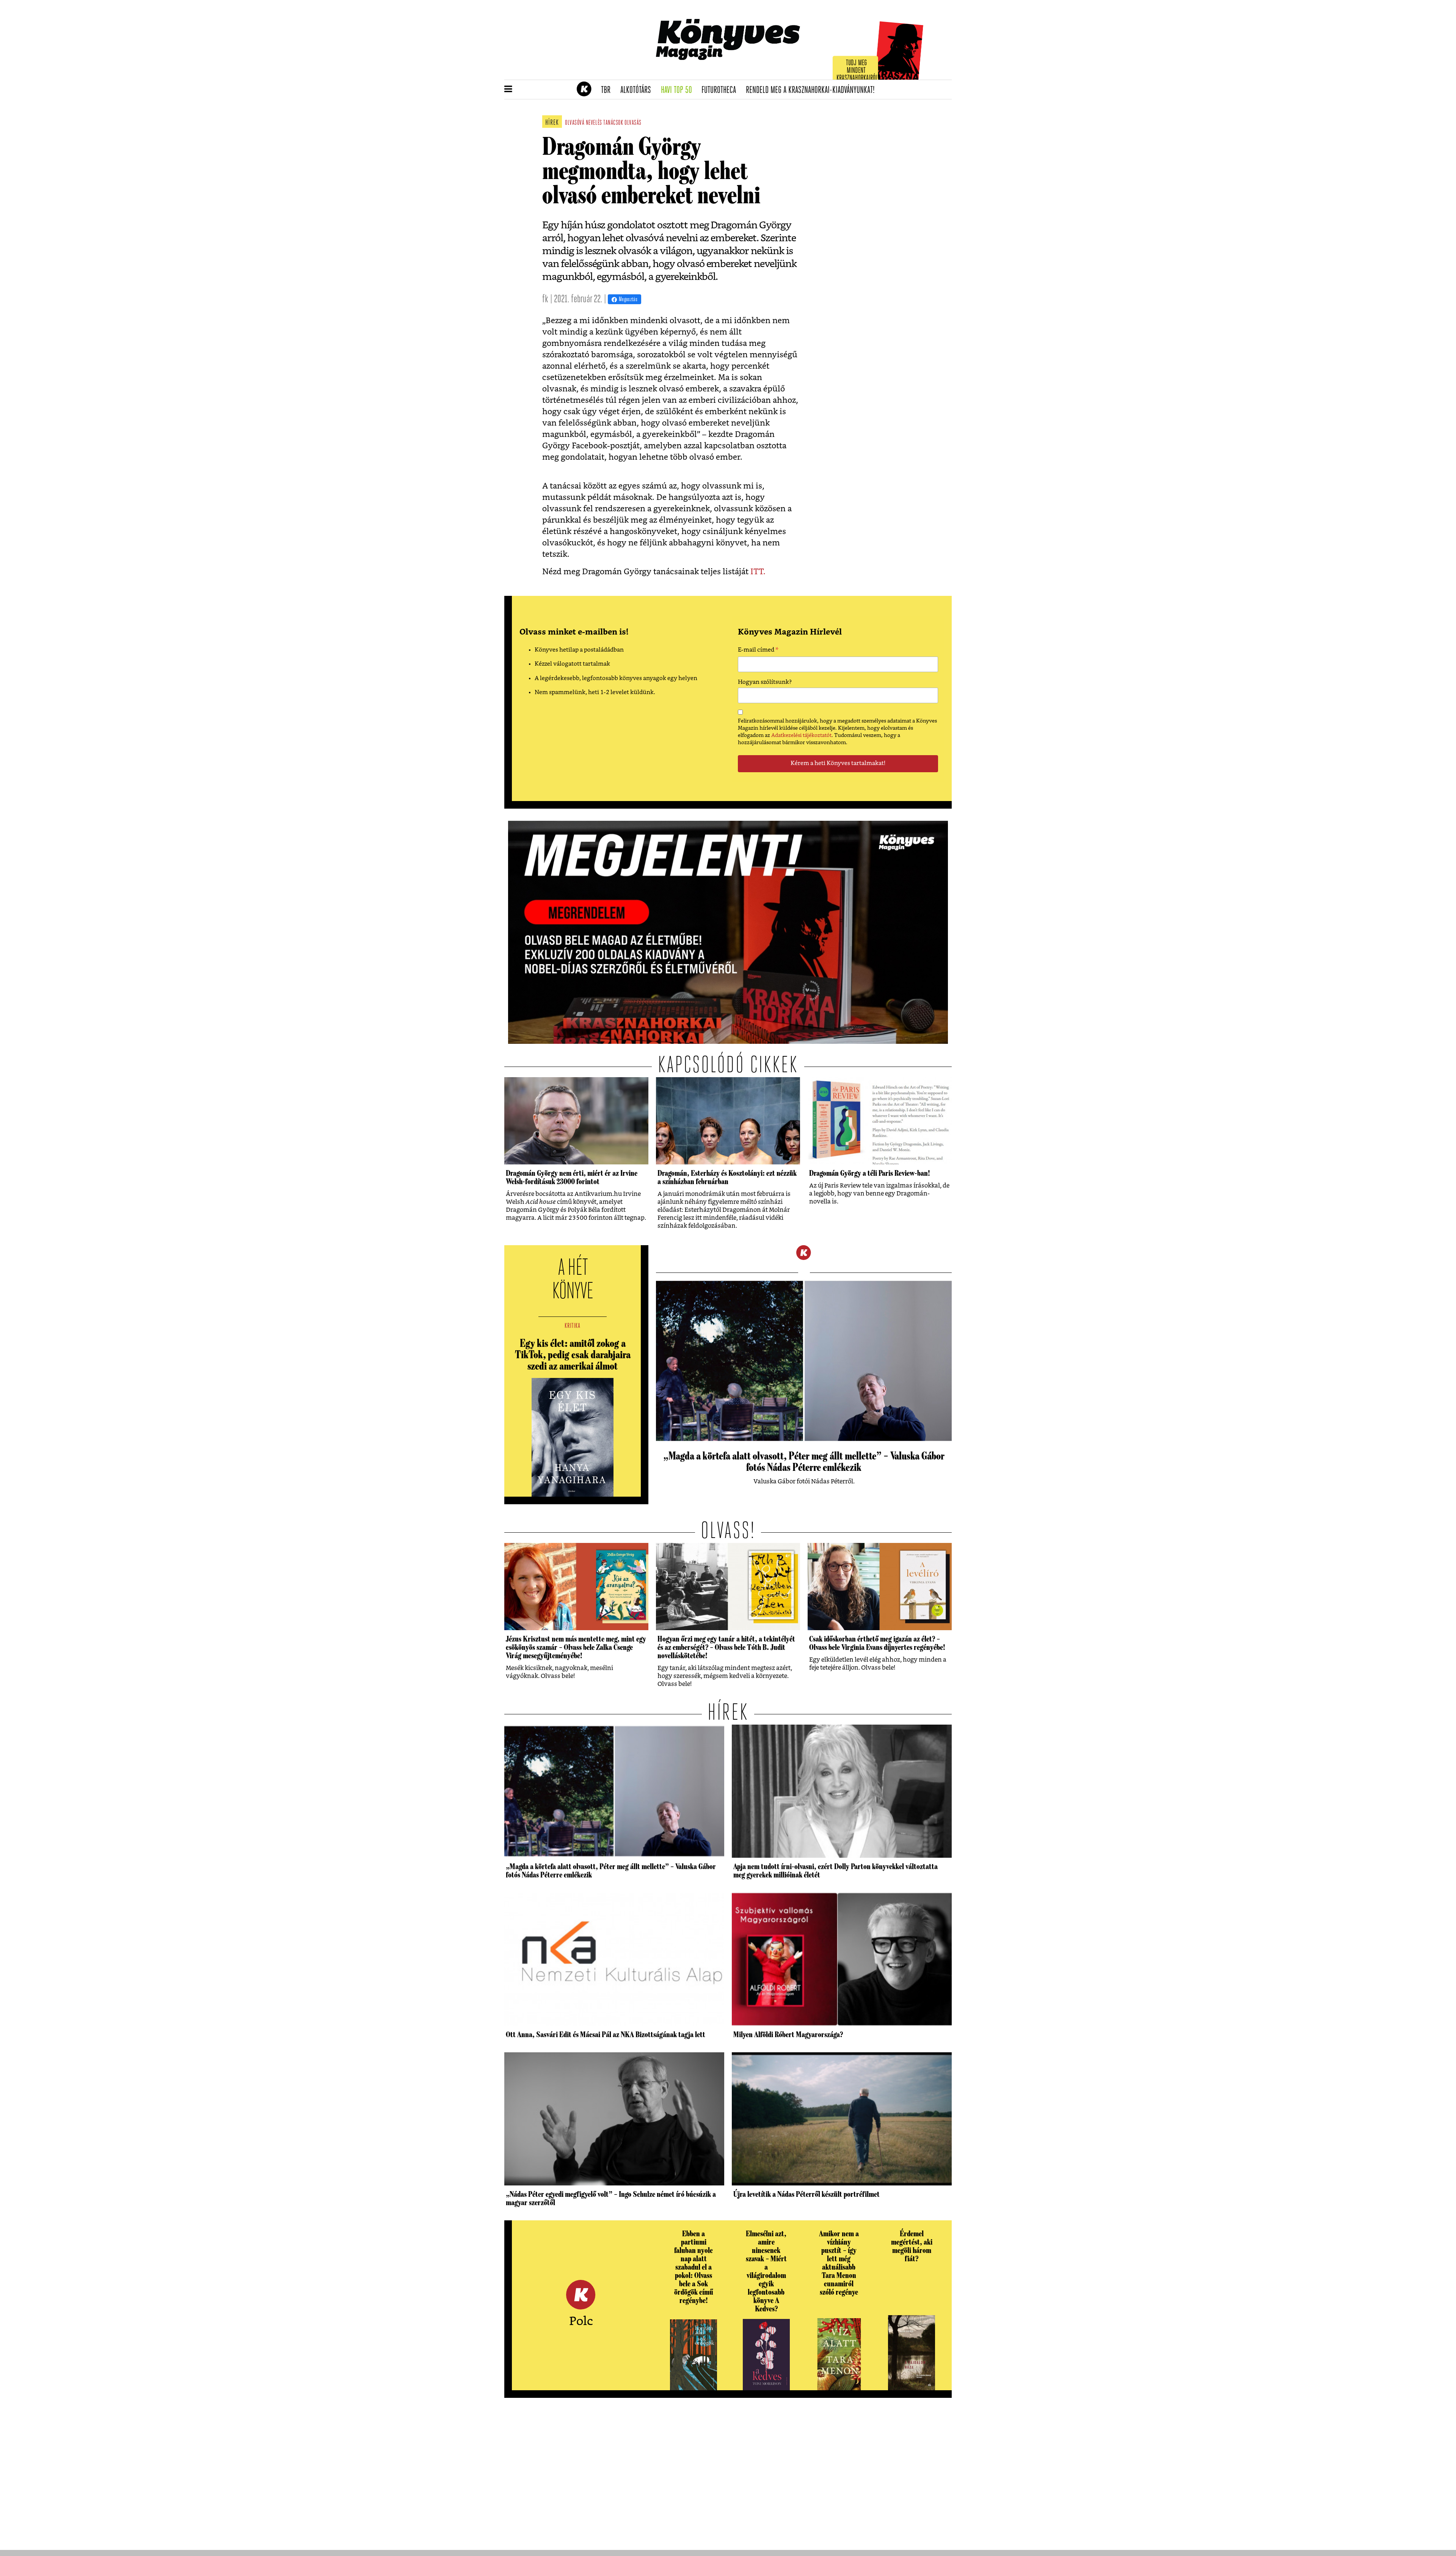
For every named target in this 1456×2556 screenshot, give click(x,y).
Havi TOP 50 (679, 90)
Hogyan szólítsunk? (765, 682)
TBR (608, 90)
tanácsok (613, 123)
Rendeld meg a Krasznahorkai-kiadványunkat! (813, 90)
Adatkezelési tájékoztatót (801, 735)
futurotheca (721, 90)
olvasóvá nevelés (584, 123)
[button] (508, 90)
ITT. (758, 572)
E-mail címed (758, 651)
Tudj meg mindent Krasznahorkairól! (858, 71)
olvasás (633, 123)
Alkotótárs (638, 90)
